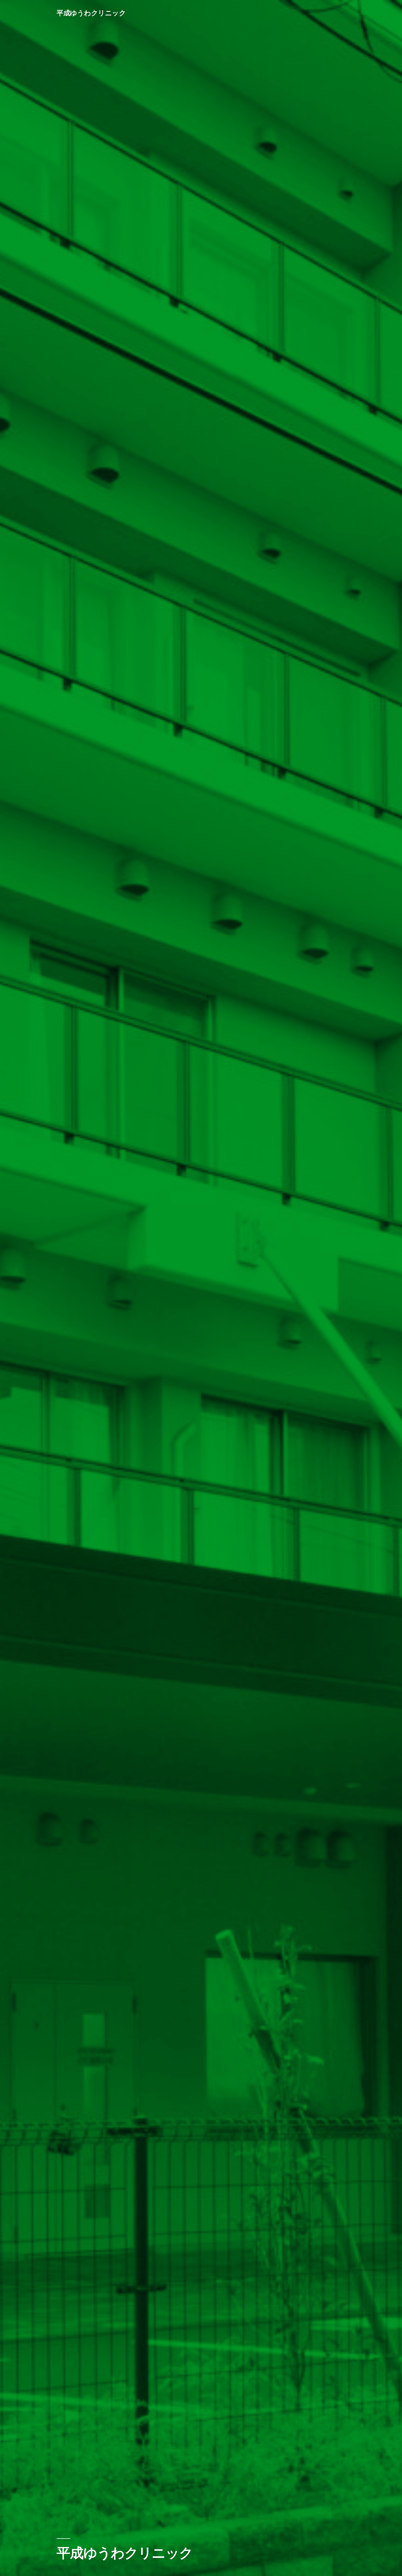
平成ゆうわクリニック (91, 13)
